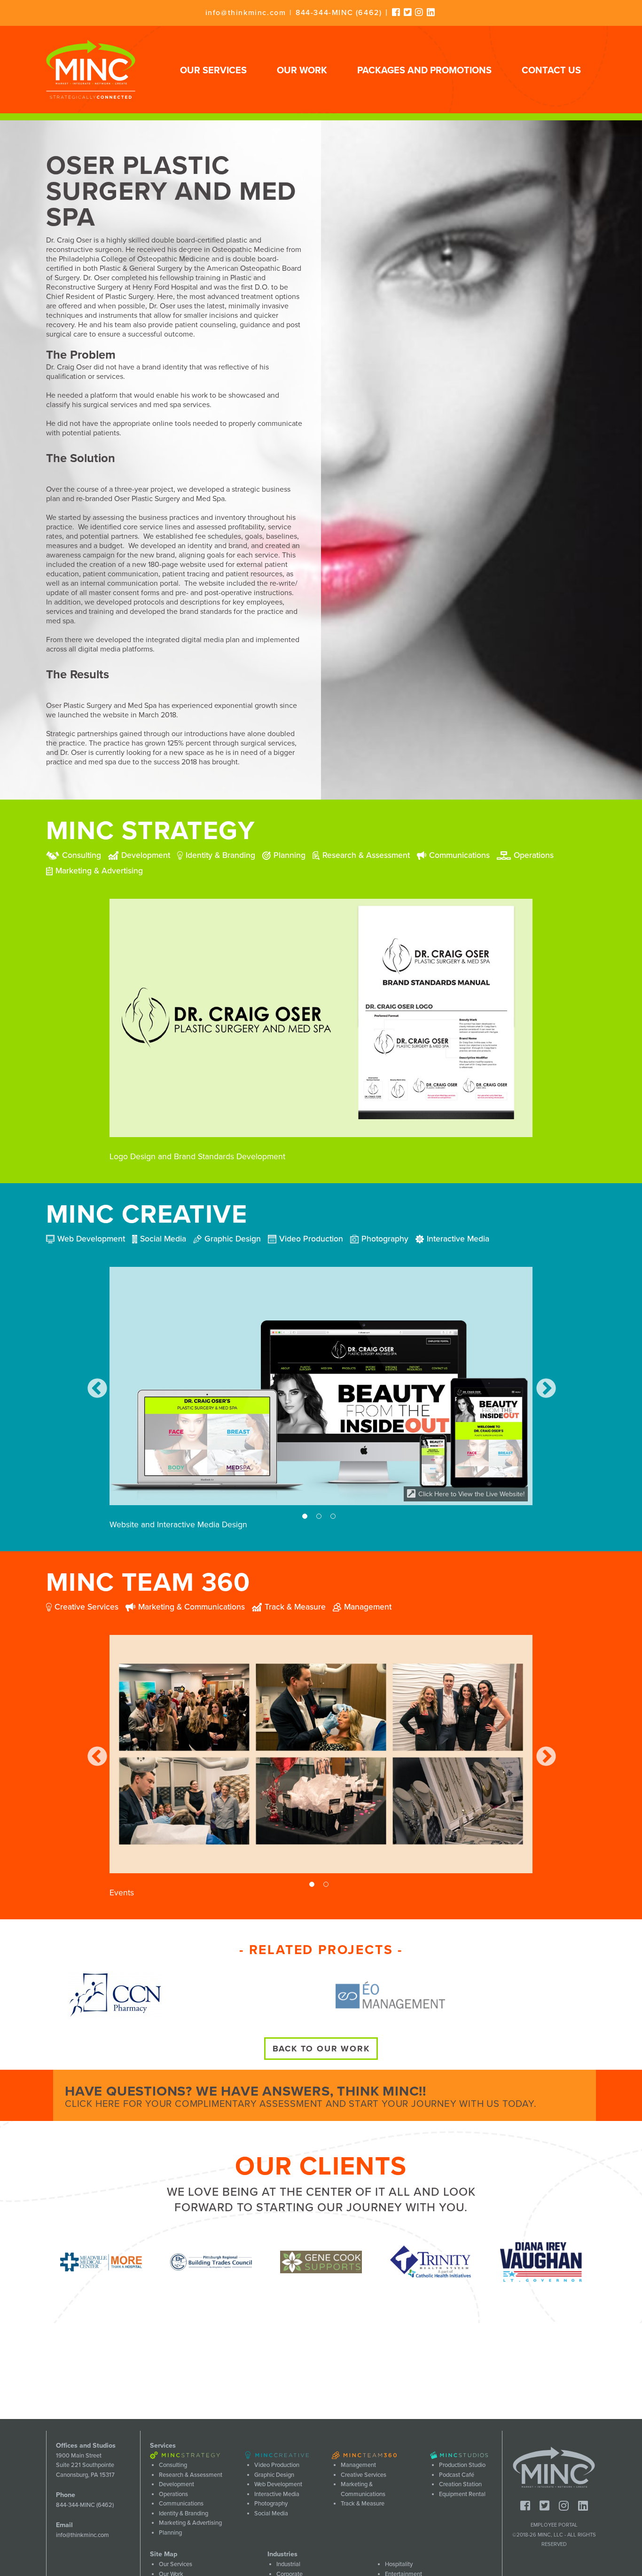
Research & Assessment (191, 2475)
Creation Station (460, 2484)
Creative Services (364, 2475)
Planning (170, 2533)
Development (176, 2484)
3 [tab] (335, 1518)
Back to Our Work (321, 2049)
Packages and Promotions (424, 71)
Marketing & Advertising (190, 2523)
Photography (271, 2504)
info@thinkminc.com (246, 13)
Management (358, 2465)
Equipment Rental (462, 2494)
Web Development (278, 2484)
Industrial (288, 2564)
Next (545, 1388)
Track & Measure (363, 2504)
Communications (181, 2504)
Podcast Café (457, 2475)
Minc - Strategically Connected (91, 70)
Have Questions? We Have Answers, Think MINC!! (301, 2096)
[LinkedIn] (431, 12)
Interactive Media (277, 2494)
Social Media (271, 2513)
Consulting (173, 2465)
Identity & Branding (184, 2513)
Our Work (302, 71)
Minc (554, 2467)
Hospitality (399, 2564)
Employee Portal (554, 2525)
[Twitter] (408, 12)
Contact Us (551, 71)
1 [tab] (307, 1518)
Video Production (277, 2465)
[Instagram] (419, 12)
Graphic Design (274, 2475)
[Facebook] (396, 12)
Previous (97, 1388)
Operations (173, 2494)
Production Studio (462, 2465)
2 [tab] (321, 1518)
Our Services (213, 71)
